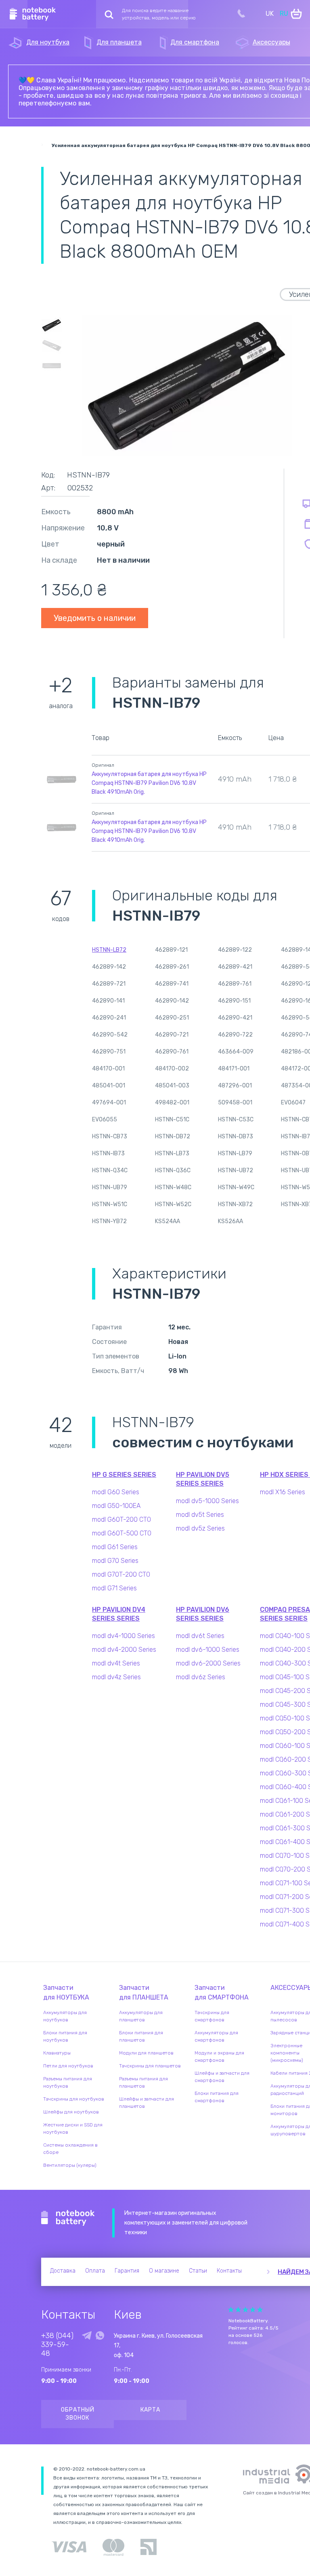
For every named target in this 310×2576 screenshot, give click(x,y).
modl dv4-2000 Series (124, 1650)
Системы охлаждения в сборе (70, 2149)
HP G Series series (124, 1475)
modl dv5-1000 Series (207, 1501)
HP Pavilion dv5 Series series (203, 1479)
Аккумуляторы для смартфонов (216, 2036)
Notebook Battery (68, 2218)
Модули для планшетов (146, 2053)
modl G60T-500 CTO (122, 1533)
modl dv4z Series (116, 1677)
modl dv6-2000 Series (208, 1663)
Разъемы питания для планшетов (143, 2082)
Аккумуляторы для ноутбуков (65, 2016)
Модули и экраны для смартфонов (219, 2057)
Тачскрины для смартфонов (212, 2016)
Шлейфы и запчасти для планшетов (147, 2103)
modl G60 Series (116, 1492)
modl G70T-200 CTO (121, 1574)
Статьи (198, 2271)
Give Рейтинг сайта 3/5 (245, 2310)
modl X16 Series (283, 1492)
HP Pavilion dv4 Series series (119, 1614)
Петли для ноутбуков (68, 2066)
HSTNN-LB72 (109, 950)
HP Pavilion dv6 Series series (203, 1614)
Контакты (229, 2271)
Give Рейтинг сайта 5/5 (260, 2310)
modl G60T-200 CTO (121, 1519)
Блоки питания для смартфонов (217, 2097)
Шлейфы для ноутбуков (71, 2112)
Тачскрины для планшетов (150, 2066)
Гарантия (127, 2271)
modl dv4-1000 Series (124, 1636)
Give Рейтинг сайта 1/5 (231, 2310)
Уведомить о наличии (95, 618)
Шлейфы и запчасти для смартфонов (222, 2077)
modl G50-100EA (116, 1506)
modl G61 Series (115, 1547)
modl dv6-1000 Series (208, 1650)
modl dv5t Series (200, 1515)
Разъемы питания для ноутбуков (68, 2082)
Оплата (95, 2271)
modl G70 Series (115, 1561)
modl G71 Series (114, 1588)
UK (270, 14)
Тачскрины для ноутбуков (74, 2099)
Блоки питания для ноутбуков (65, 2036)
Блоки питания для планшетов (141, 2036)
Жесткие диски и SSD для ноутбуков (73, 2128)
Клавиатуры (57, 2053)
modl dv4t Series (116, 1663)
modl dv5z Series (200, 1528)
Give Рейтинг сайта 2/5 (238, 2310)
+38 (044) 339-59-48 (57, 2345)
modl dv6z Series (201, 1677)
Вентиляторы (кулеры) (70, 2165)
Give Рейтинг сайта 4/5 (253, 2310)
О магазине (164, 2271)
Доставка (63, 2271)
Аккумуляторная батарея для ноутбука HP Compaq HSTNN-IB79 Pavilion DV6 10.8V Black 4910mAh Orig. (149, 783)
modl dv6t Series (200, 1636)
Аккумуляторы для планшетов (141, 2016)
